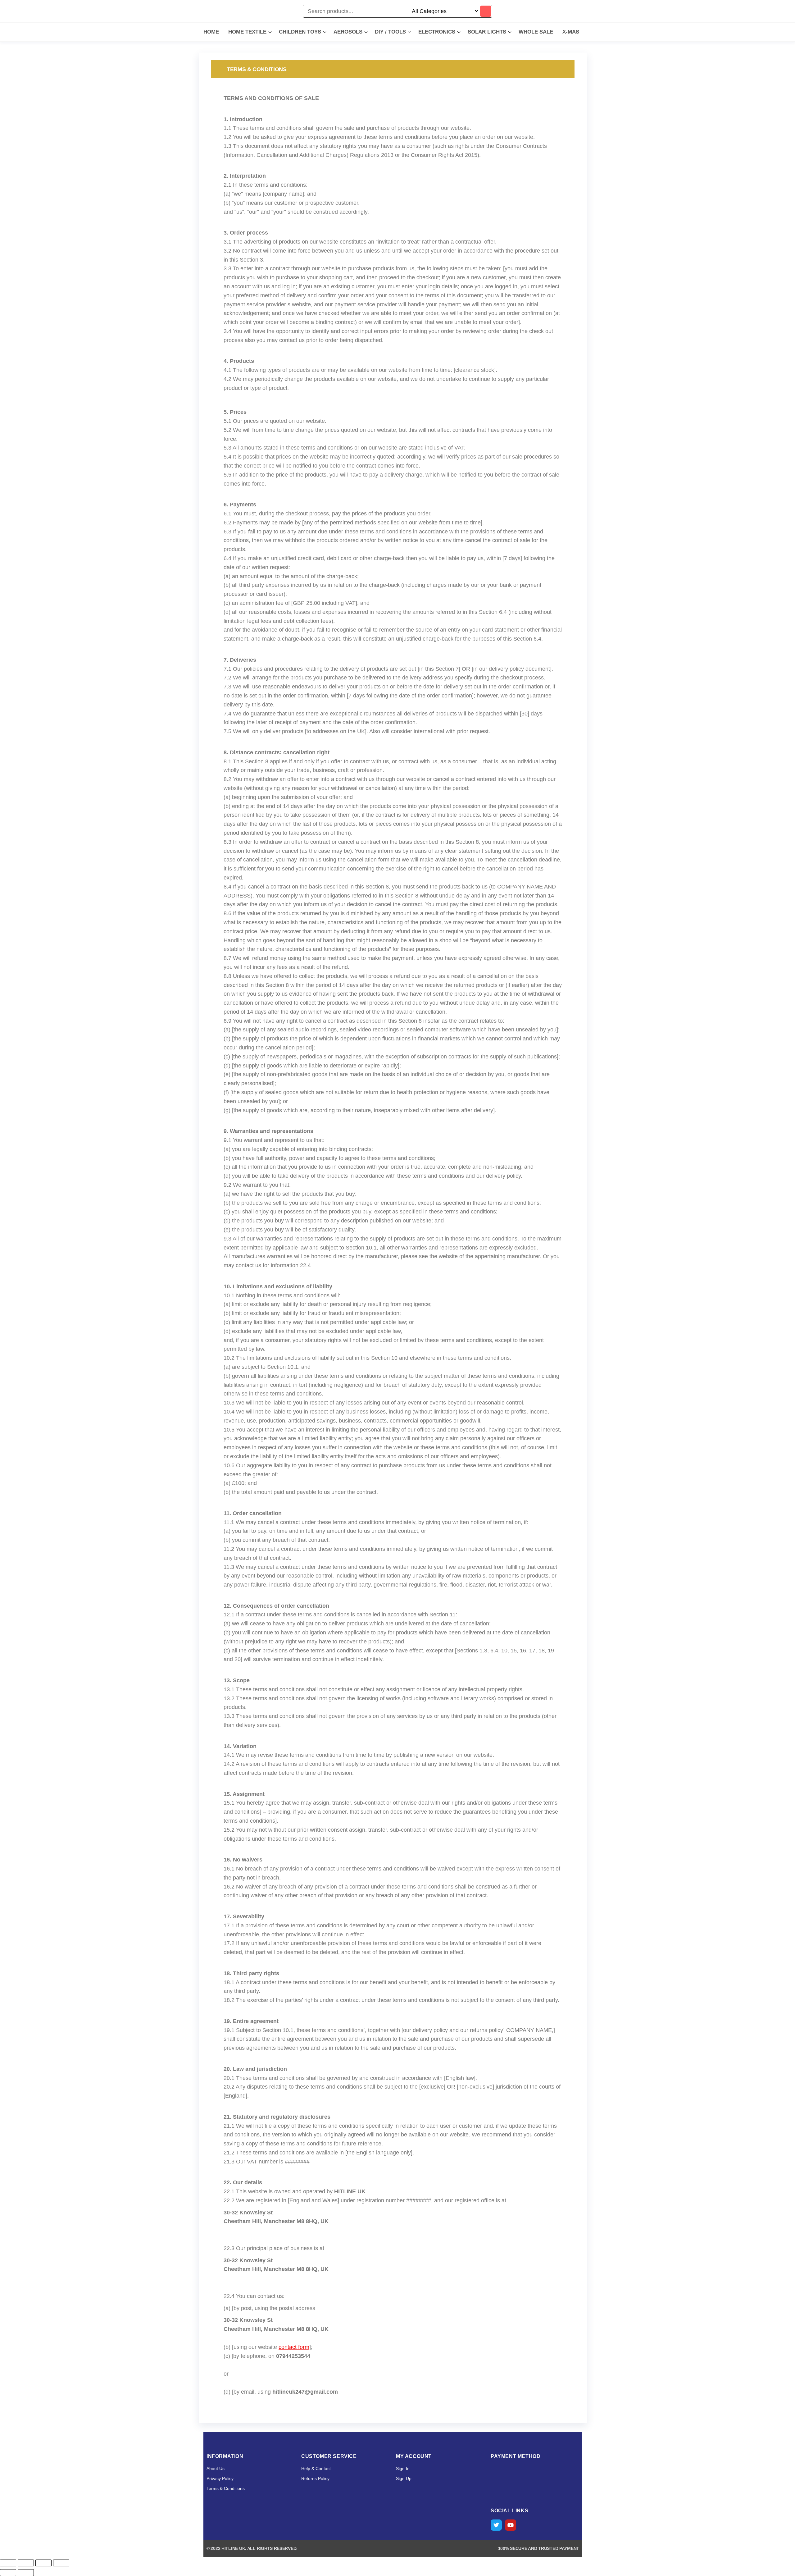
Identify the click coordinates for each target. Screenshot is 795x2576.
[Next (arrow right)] (26, 2573)
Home (211, 32)
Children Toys (300, 32)
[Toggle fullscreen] (26, 2563)
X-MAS (571, 32)
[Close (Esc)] (61, 2563)
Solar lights (487, 32)
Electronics (437, 32)
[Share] (43, 2563)
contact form (294, 2347)
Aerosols (348, 32)
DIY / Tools (390, 32)
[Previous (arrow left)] (8, 2573)
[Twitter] (496, 2525)
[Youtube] (511, 2525)
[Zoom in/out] (8, 2563)
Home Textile (247, 32)
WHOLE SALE (536, 32)
